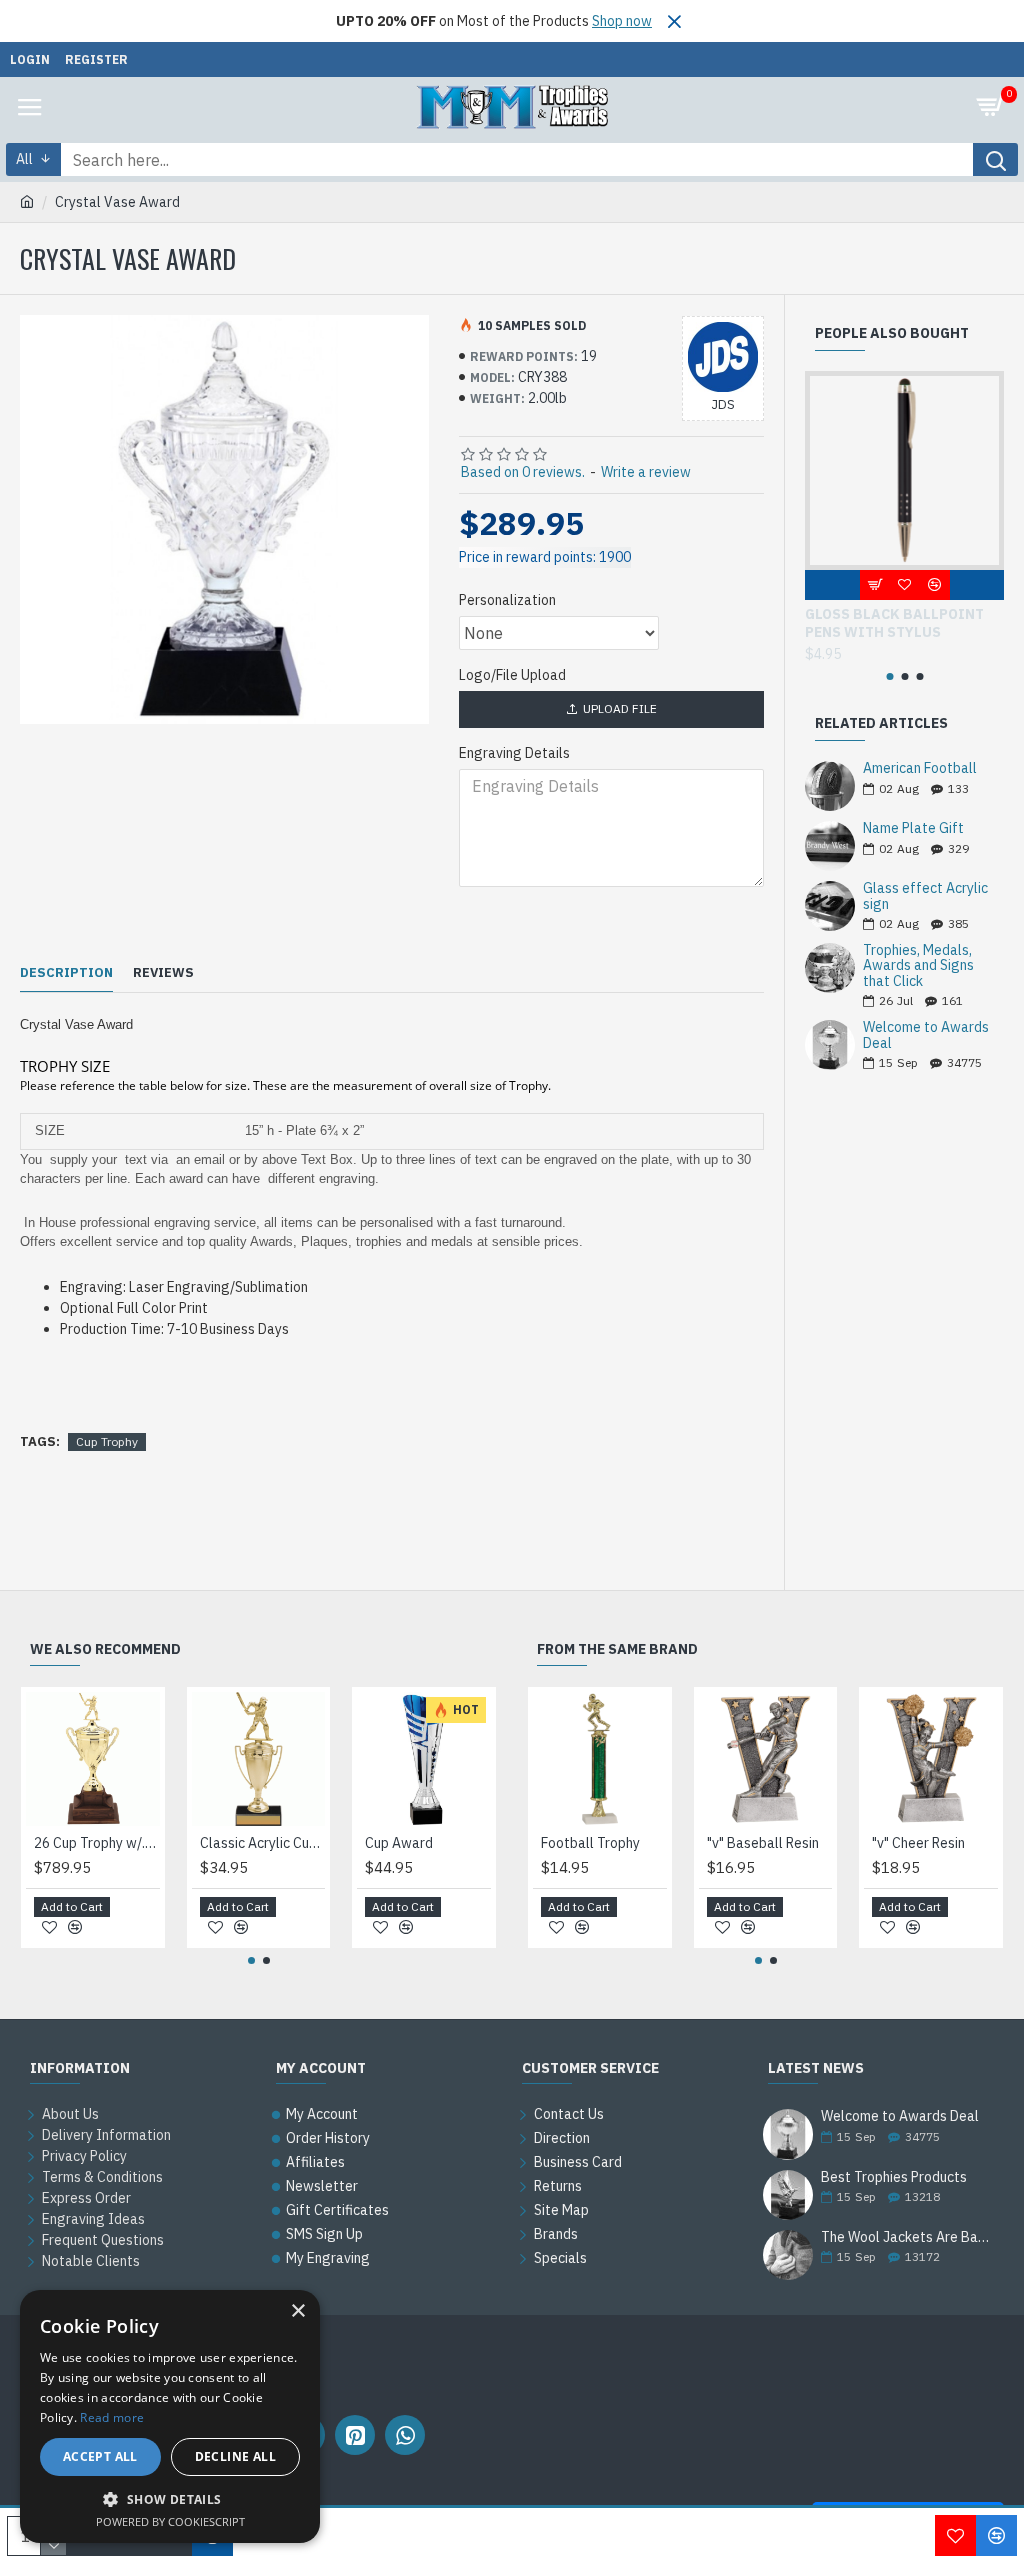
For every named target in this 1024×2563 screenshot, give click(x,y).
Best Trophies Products (894, 2177)
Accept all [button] (100, 2456)
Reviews (163, 973)
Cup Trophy (107, 1441)
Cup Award (399, 1843)
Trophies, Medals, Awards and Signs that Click (918, 966)
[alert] (170, 2416)
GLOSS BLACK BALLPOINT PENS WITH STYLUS (894, 623)
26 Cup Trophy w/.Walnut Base (97, 1843)
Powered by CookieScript (170, 2521)
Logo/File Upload (512, 675)
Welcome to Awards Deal (926, 1035)
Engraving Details (514, 753)
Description (66, 973)
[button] (889, 676)
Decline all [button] (235, 2456)
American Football (920, 768)
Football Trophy (590, 1843)
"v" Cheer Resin (918, 1843)
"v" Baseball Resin (763, 1843)
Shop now (622, 21)
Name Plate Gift (913, 828)
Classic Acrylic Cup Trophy (263, 1843)
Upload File (620, 708)
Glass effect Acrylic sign (925, 896)
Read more (112, 2417)
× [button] (297, 2311)
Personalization (507, 600)
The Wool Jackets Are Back (906, 2237)
